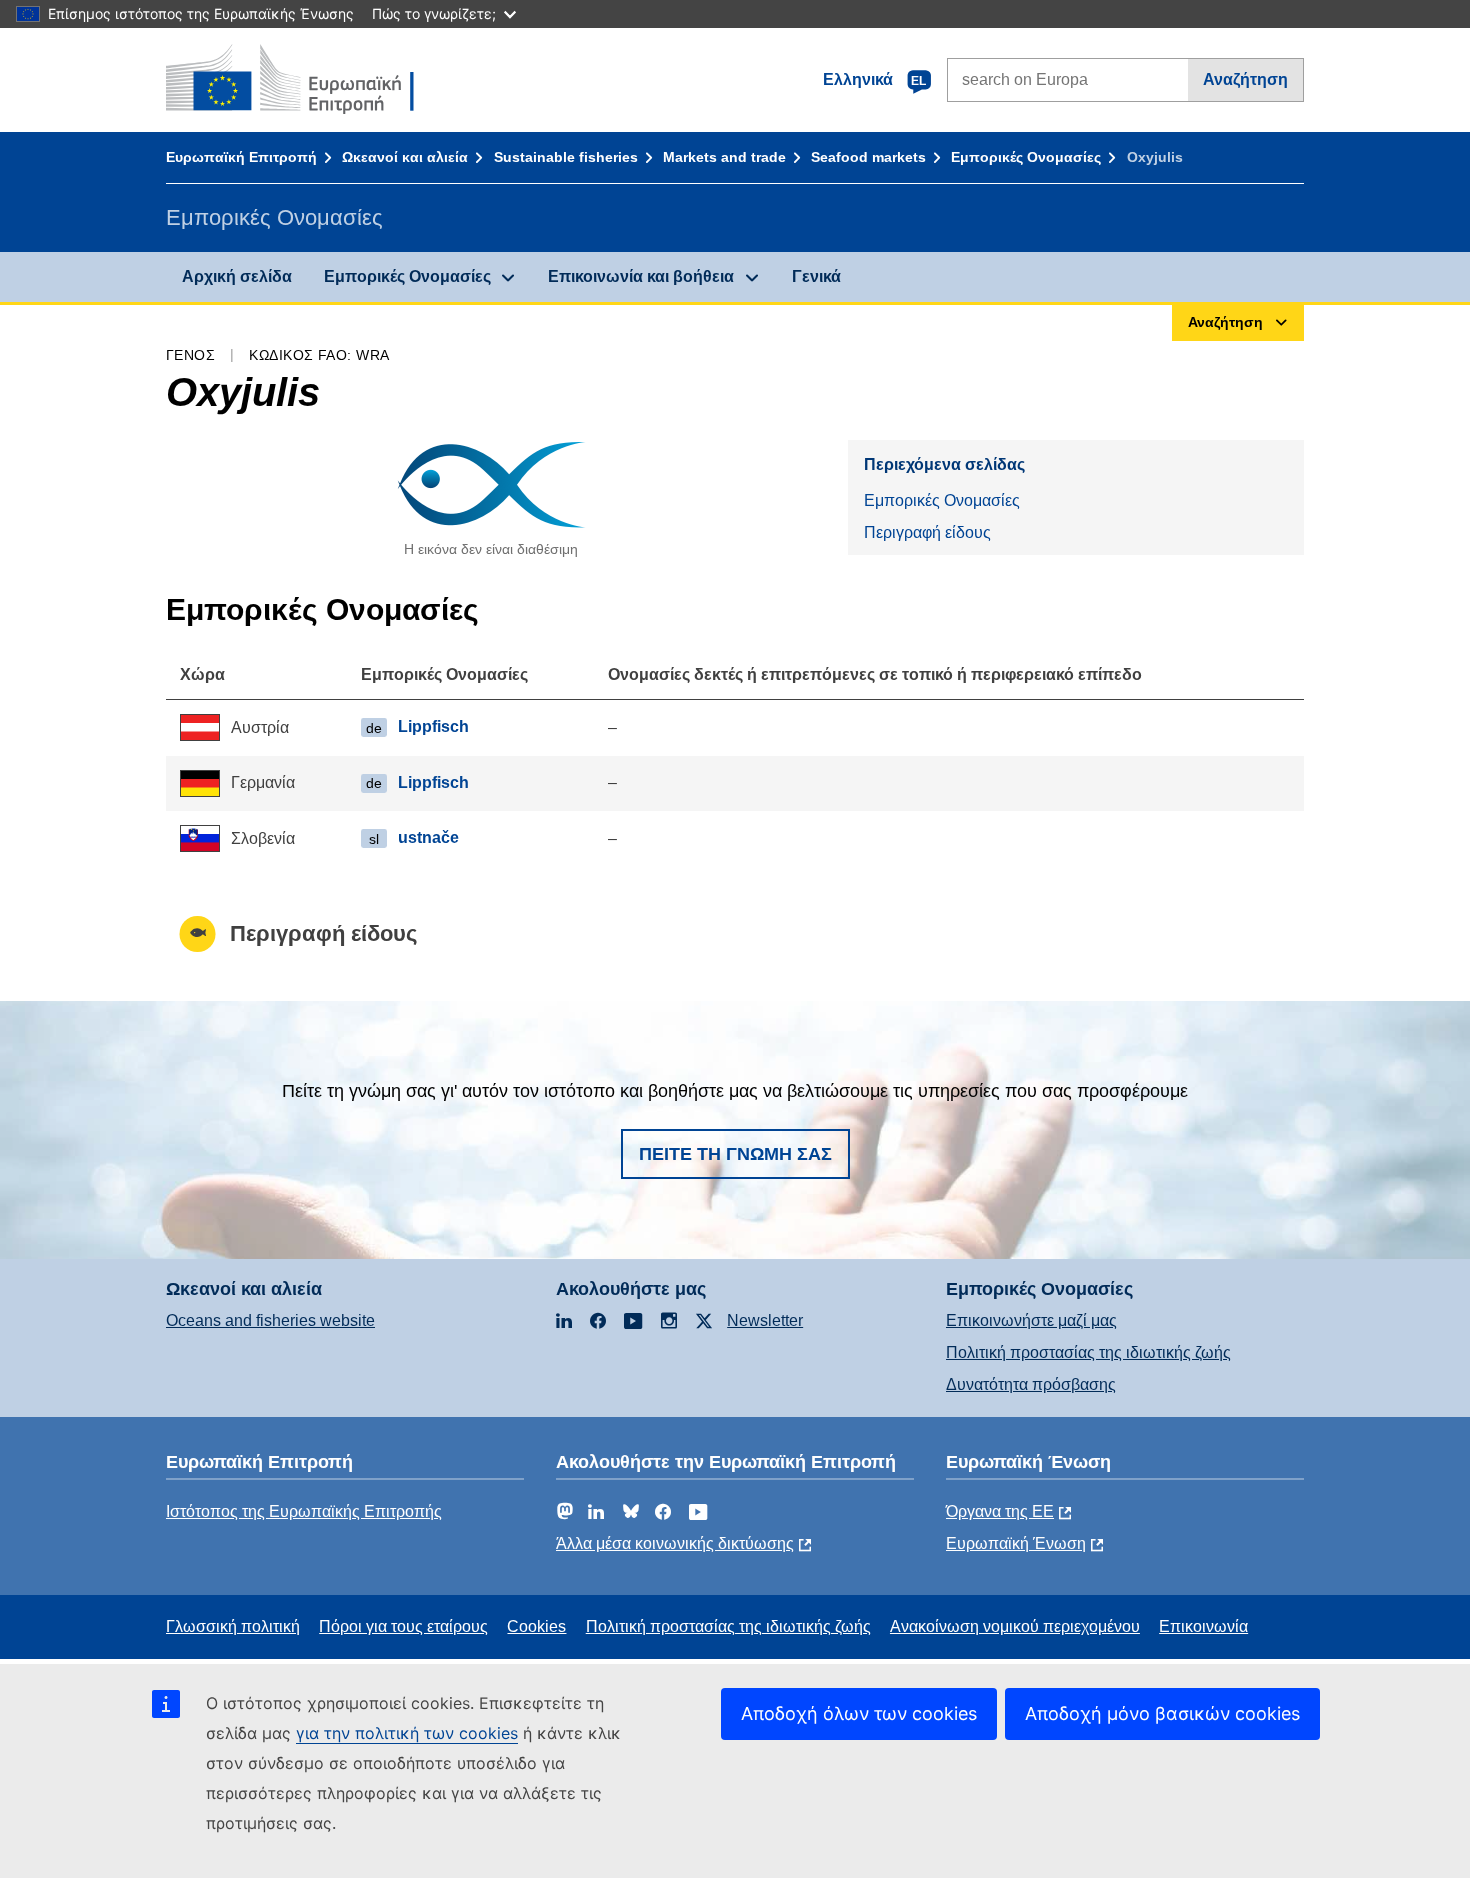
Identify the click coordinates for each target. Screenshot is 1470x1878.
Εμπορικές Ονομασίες (1026, 157)
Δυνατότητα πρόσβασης (1031, 1384)
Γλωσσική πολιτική (233, 1626)
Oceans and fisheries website (270, 1320)
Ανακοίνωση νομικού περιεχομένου (1015, 1626)
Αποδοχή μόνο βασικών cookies (1162, 1713)
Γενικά (816, 276)
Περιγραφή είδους (927, 532)
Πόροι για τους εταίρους (403, 1626)
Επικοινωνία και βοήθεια (641, 276)
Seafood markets (868, 157)
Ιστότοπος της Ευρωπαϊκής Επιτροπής (304, 1511)
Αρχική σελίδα (237, 276)
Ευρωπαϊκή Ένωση (1016, 1543)
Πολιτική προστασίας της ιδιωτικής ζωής (1088, 1352)
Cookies (536, 1626)
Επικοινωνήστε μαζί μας (1031, 1320)
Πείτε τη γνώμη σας (735, 1154)
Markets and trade (724, 157)
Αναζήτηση (1245, 79)
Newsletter (765, 1320)
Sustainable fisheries (566, 157)
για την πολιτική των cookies (407, 1733)
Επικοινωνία (1203, 1626)
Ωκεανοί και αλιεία (405, 157)
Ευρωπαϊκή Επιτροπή (241, 157)
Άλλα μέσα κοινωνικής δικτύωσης (675, 1543)
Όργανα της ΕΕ (1000, 1511)
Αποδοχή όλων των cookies (859, 1713)
